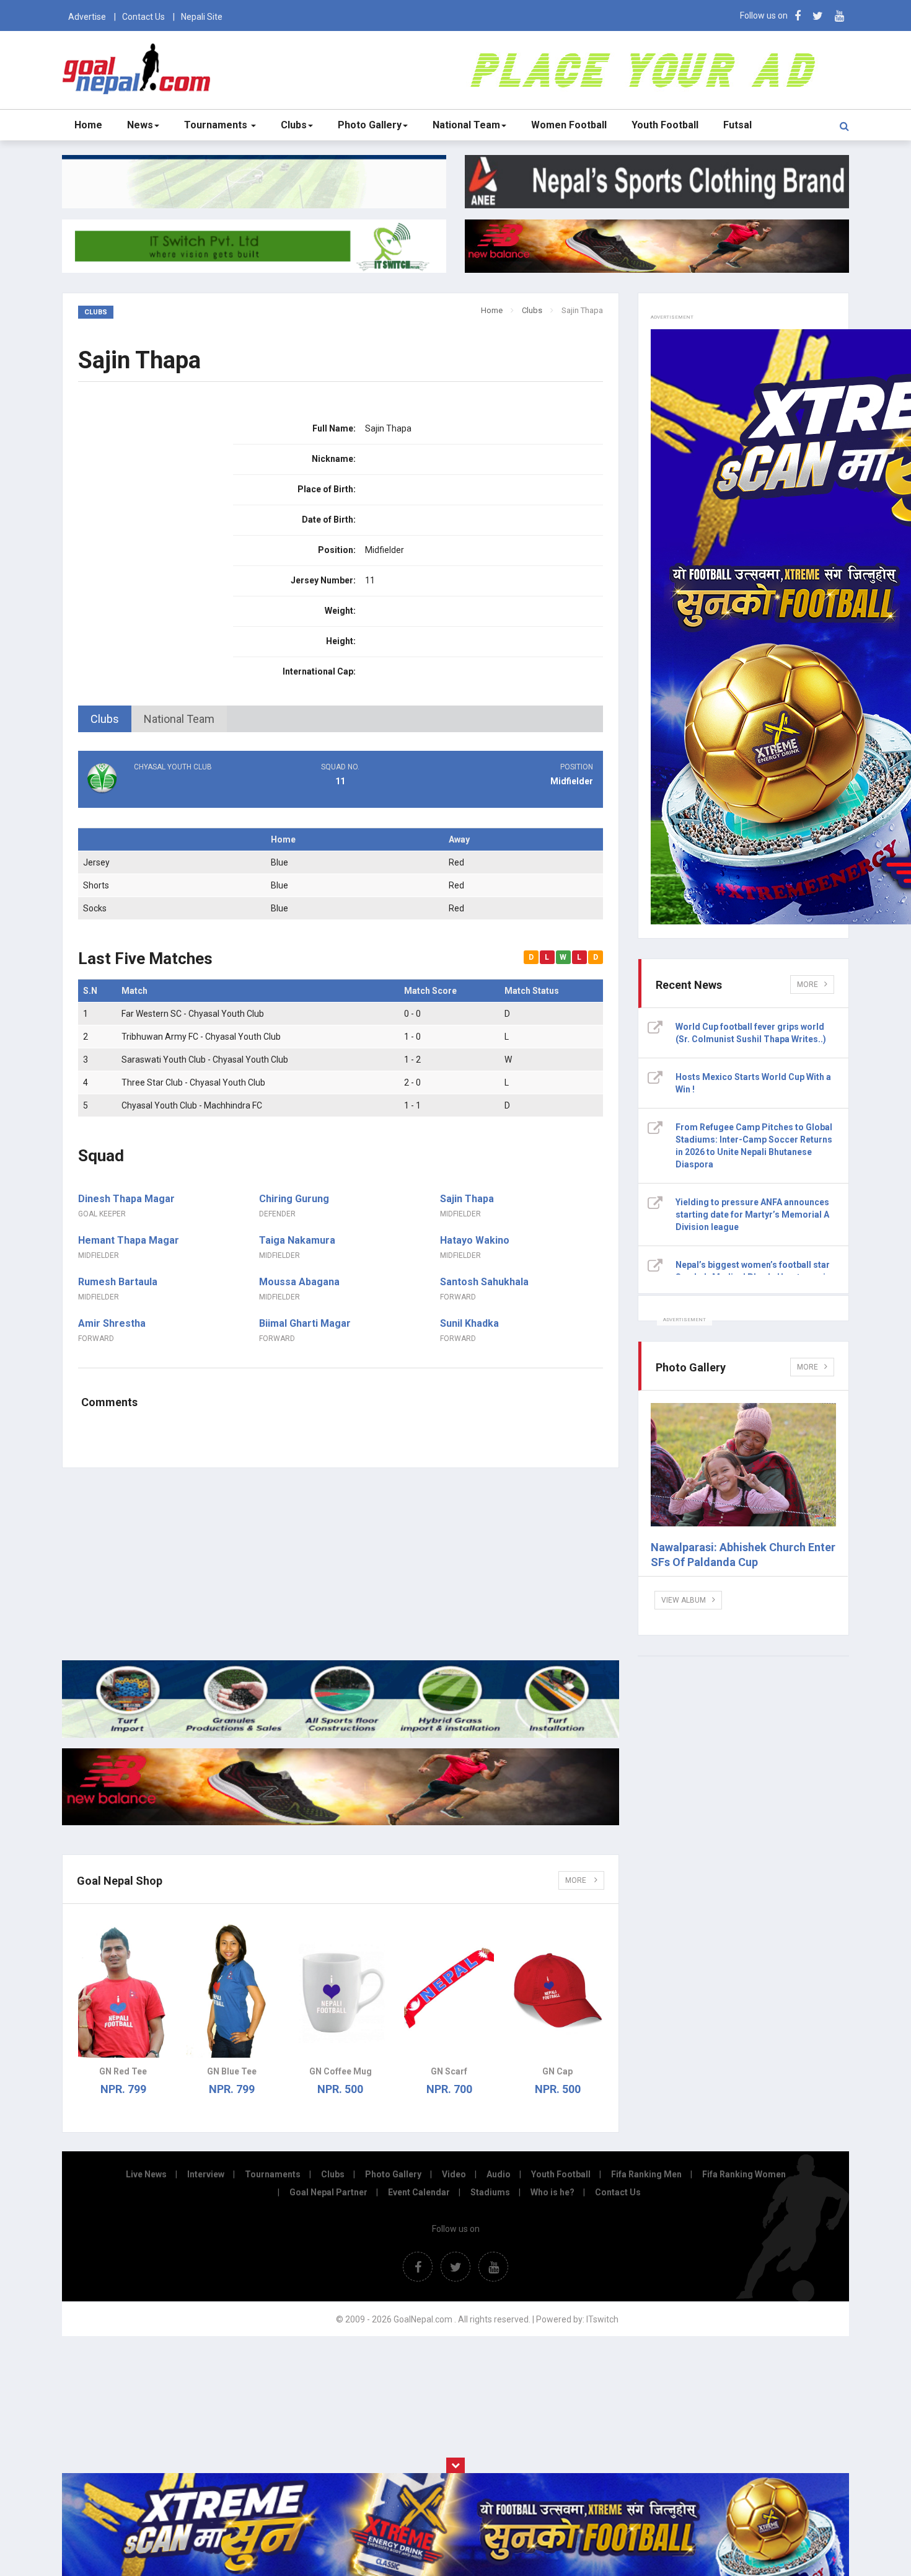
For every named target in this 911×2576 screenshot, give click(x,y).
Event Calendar (419, 2192)
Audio (499, 2174)
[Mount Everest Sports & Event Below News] (341, 1735)
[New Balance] (341, 1822)
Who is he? (552, 2192)
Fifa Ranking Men (646, 2174)
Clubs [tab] (105, 719)
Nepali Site (202, 17)
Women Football (569, 125)
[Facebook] (798, 16)
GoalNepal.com (139, 69)
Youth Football (665, 125)
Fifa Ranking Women (744, 2174)
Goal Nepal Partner (328, 2192)
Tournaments (217, 125)
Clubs (294, 125)
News (140, 125)
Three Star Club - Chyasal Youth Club (193, 1082)
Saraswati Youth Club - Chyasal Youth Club (205, 1060)
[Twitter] (818, 16)
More (577, 1880)
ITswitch (602, 2319)
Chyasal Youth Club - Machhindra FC (192, 1105)
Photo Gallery (370, 125)
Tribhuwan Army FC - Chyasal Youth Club (201, 1037)
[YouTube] (839, 16)
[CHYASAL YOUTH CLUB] (165, 791)
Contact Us (143, 17)
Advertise (87, 17)
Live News (146, 2174)
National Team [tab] (179, 719)
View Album (684, 1600)
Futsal (737, 125)
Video (454, 2174)
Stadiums (490, 2192)
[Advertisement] (341, 1564)
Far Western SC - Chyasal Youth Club (193, 1014)
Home (88, 125)
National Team (466, 125)
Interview (206, 2174)
